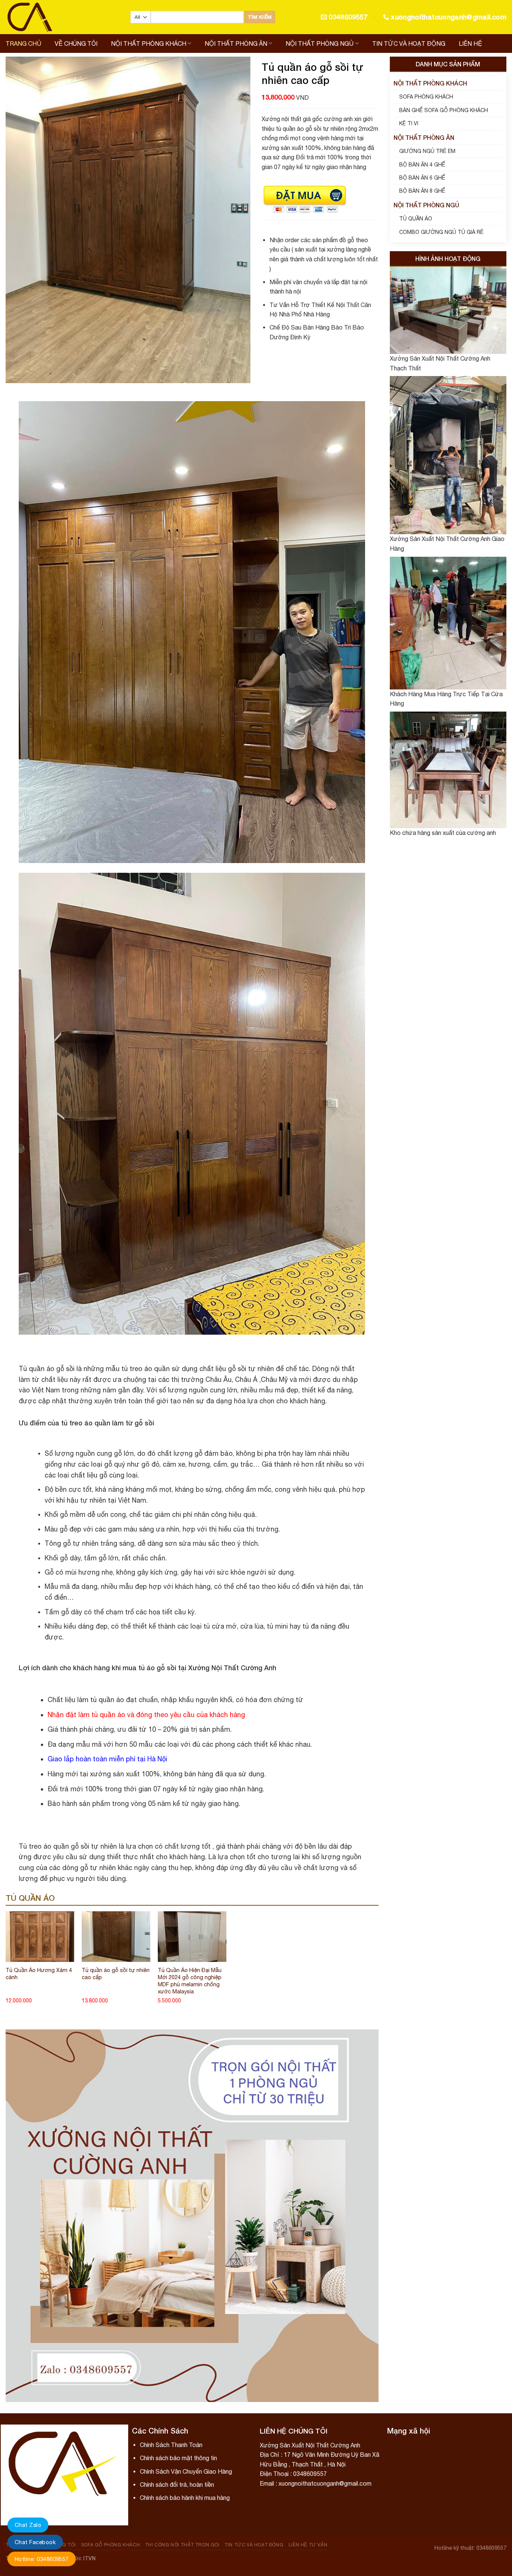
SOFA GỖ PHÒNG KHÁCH (111, 2545)
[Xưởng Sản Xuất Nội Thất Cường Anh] (62, 17)
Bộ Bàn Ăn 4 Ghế (422, 165)
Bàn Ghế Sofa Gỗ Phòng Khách (444, 110)
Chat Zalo (28, 2525)
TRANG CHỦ (23, 43)
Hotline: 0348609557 (42, 2559)
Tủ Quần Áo (416, 219)
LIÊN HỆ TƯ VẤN (308, 2545)
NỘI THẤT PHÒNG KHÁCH (149, 43)
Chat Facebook (35, 2542)
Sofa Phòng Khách (426, 97)
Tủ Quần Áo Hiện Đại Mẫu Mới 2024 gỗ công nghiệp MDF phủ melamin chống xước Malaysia (190, 1980)
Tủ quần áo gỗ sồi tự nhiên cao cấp (116, 1974)
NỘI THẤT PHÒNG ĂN (236, 43)
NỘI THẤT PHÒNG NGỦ (320, 43)
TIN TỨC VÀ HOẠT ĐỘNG (409, 43)
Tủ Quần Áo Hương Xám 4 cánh (39, 1974)
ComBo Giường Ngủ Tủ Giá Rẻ (441, 232)
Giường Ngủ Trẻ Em (427, 151)
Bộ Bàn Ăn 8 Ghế (422, 191)
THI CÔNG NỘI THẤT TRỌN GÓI (182, 2545)
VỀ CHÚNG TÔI (76, 43)
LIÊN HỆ (470, 43)
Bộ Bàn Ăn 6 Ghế (422, 178)
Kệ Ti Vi (409, 123)
